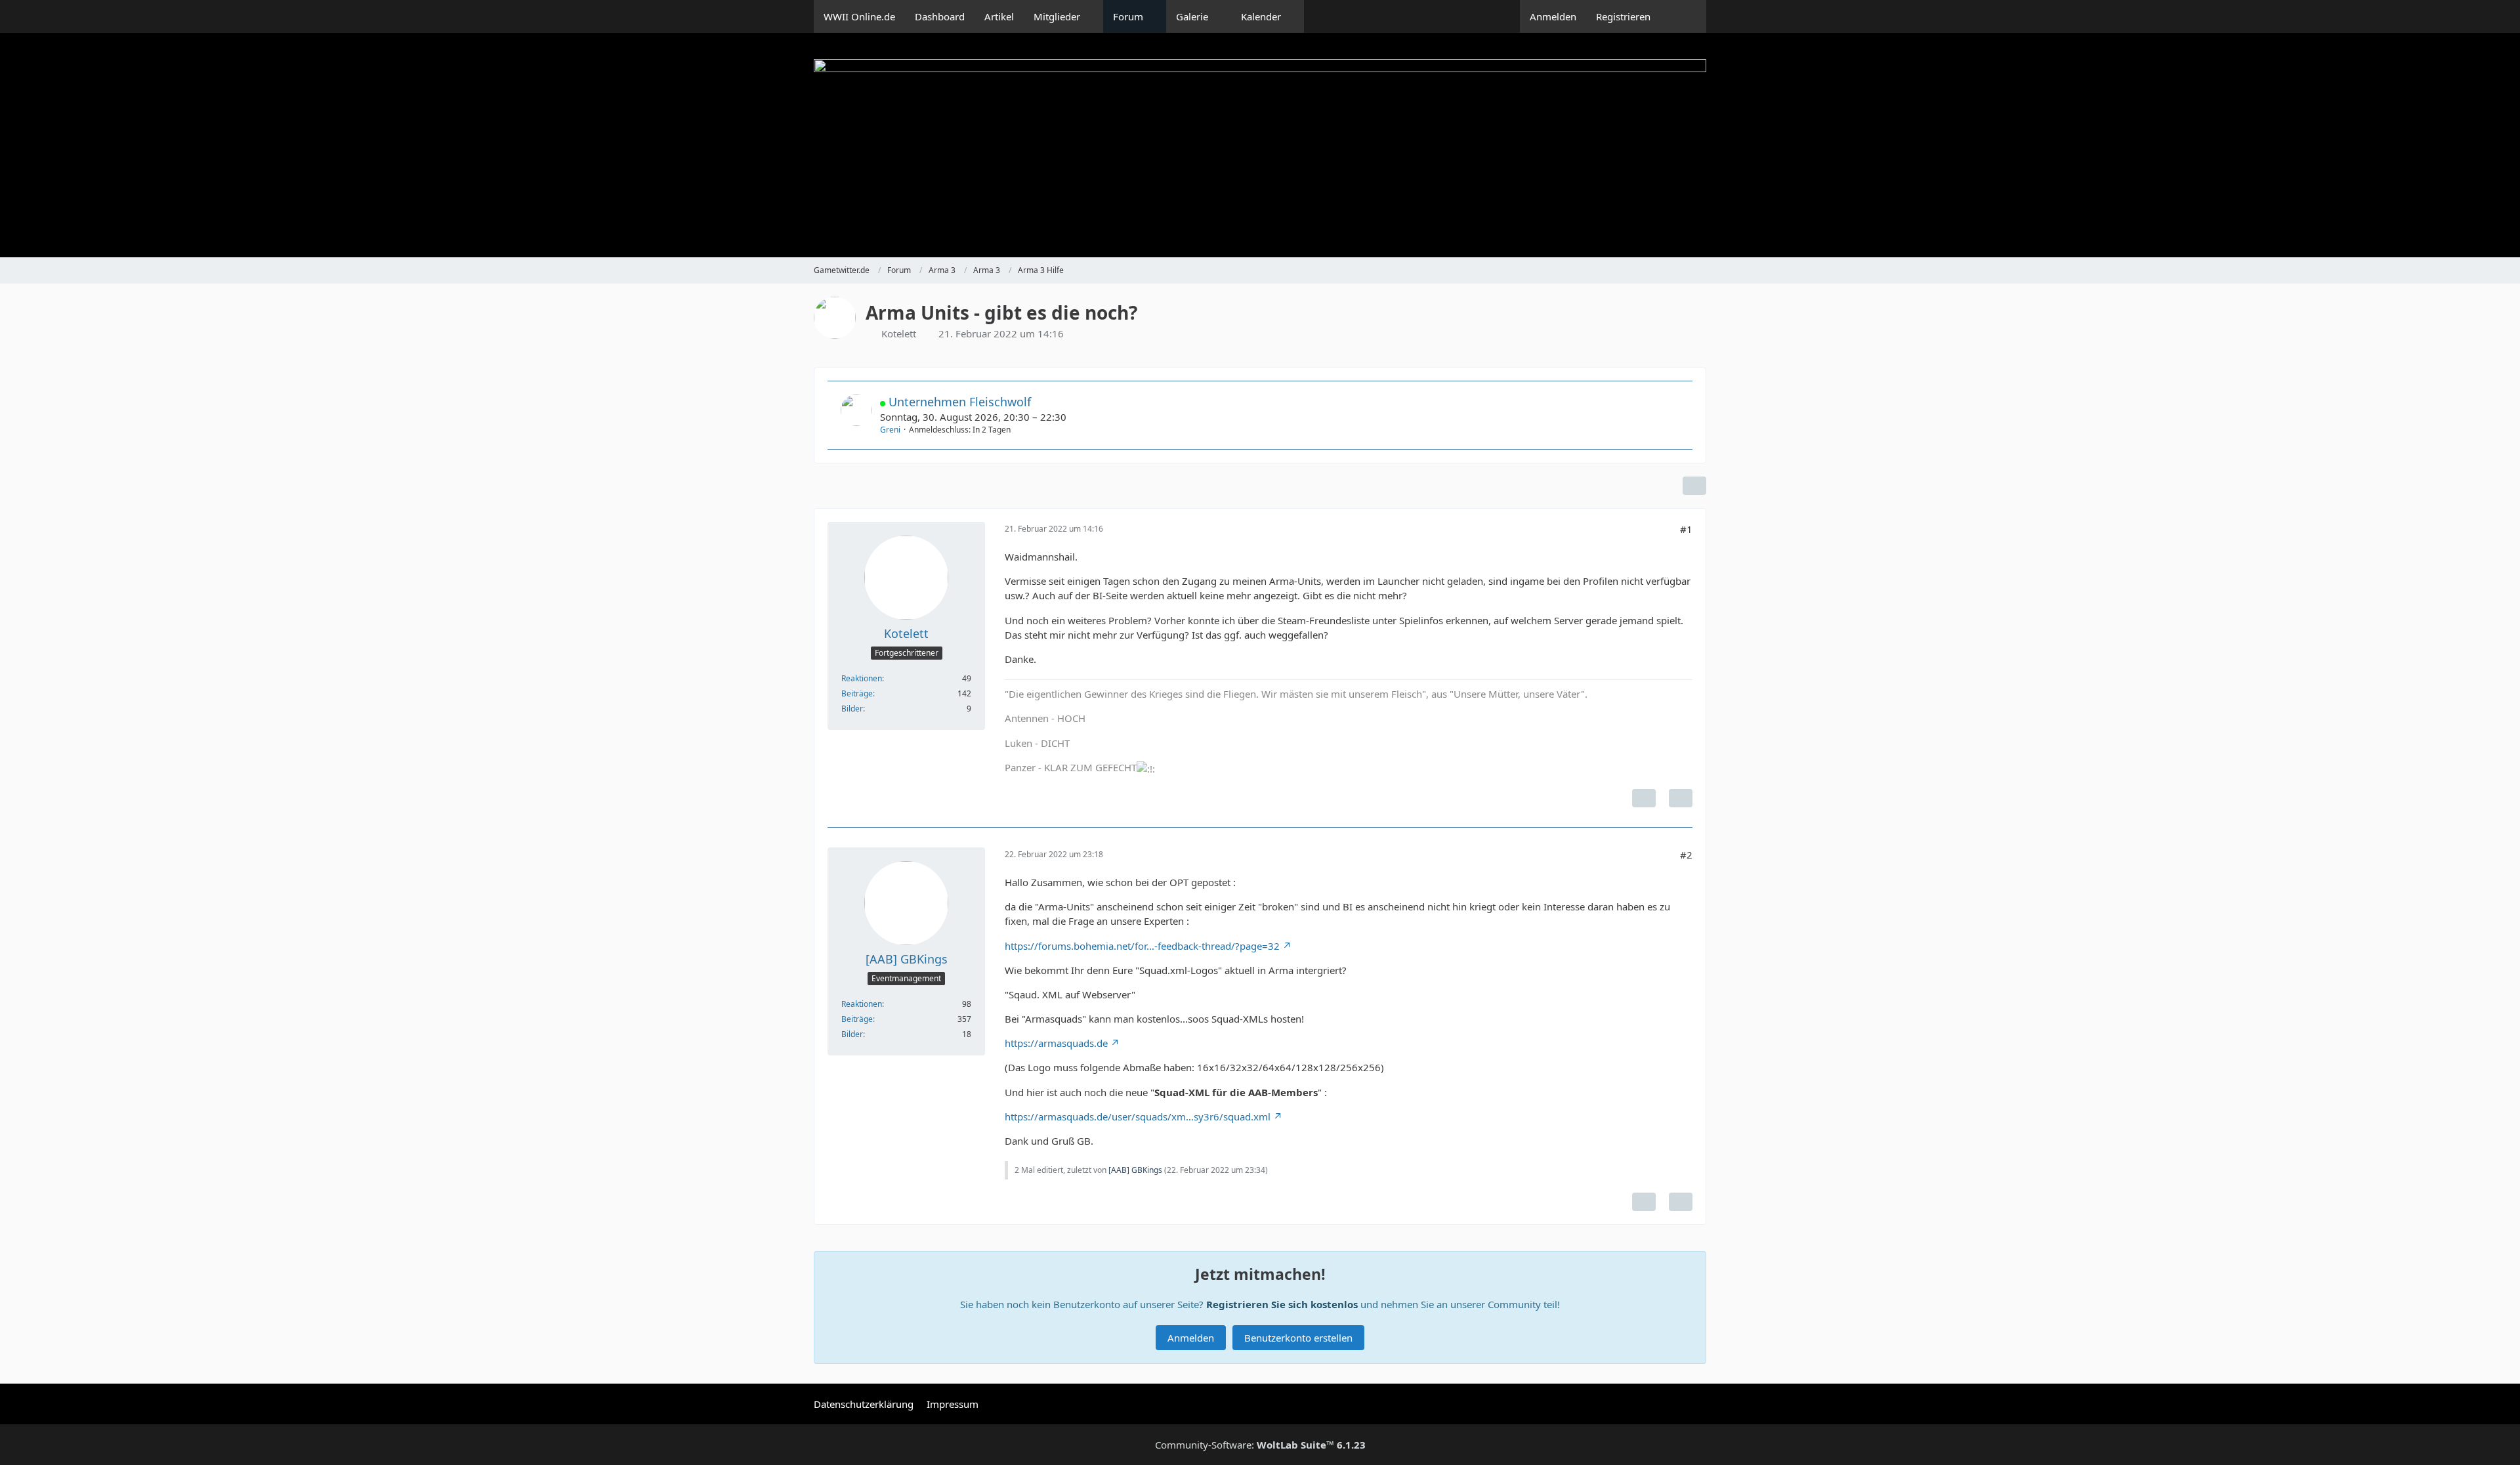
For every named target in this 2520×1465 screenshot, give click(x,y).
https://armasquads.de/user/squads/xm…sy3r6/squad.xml (1138, 1116)
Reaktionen (862, 678)
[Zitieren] (1681, 798)
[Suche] (1683, 16)
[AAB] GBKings (1135, 1170)
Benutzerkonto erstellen (1298, 1338)
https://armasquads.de (1056, 1043)
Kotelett (899, 333)
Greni (890, 430)
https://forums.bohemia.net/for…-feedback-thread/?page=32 (1142, 946)
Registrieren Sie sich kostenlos (1282, 1304)
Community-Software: (1260, 1445)
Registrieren (1623, 16)
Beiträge (857, 693)
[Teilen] (1694, 486)
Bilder (852, 709)
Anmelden (1553, 16)
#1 (1686, 529)
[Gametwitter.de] (1260, 145)
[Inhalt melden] (1644, 798)
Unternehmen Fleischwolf (960, 402)
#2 (1686, 855)
